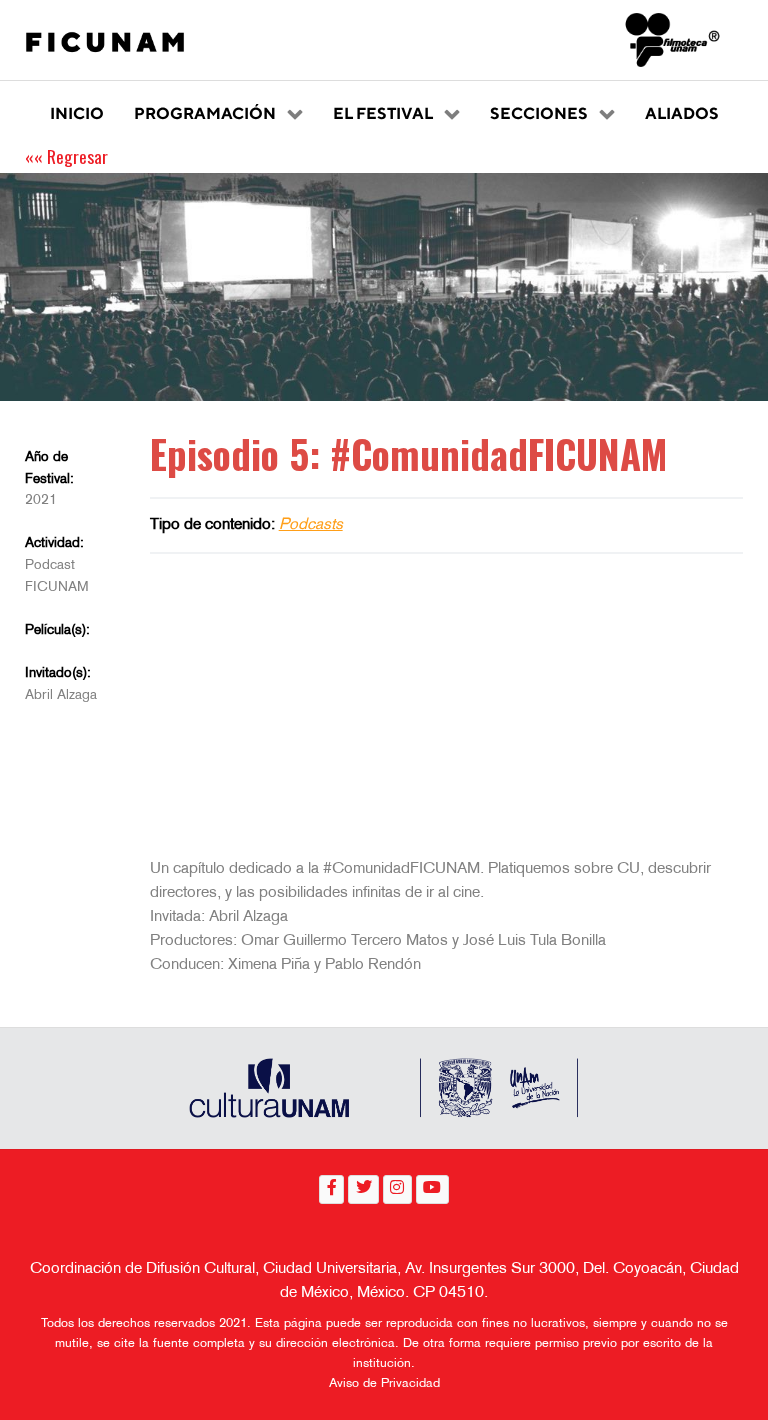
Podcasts (311, 525)
